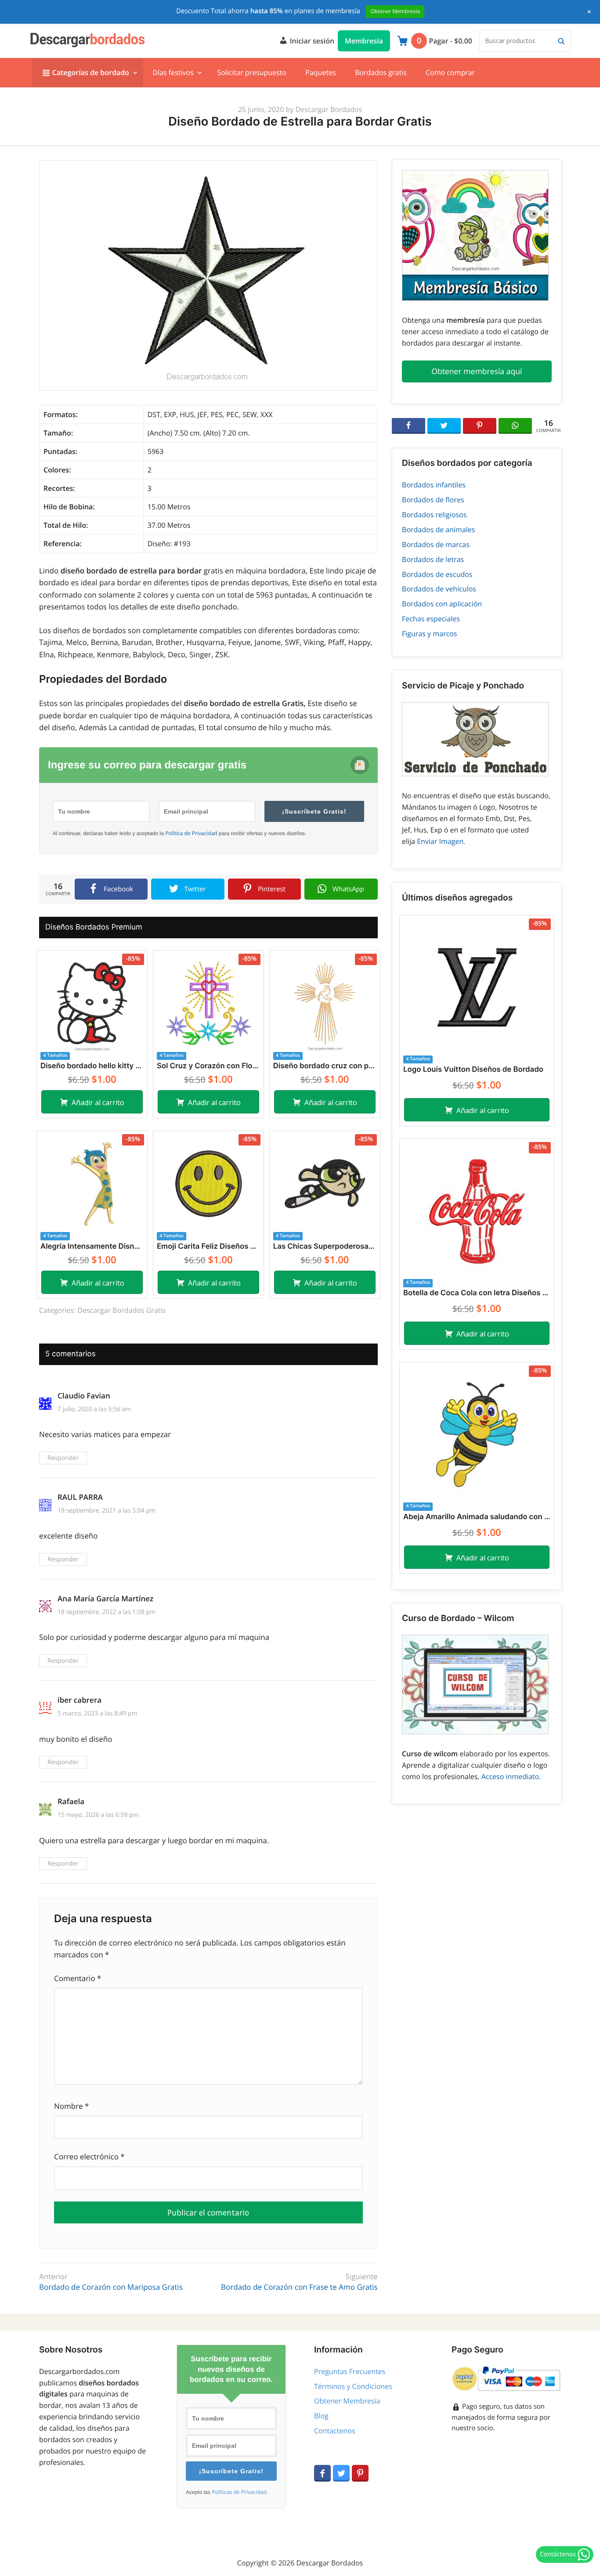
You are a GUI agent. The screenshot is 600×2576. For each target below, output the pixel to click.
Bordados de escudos (437, 574)
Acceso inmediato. (511, 1776)
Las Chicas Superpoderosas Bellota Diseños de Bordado (325, 1247)
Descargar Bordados (329, 109)
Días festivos (173, 72)
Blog (321, 2416)
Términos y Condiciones (353, 2386)
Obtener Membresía (347, 2401)
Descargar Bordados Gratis (122, 1310)
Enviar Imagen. (441, 841)
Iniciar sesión (311, 41)
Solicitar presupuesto (252, 72)
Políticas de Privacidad (239, 2492)
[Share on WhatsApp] (515, 426)
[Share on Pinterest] (480, 426)
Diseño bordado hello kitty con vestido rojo (92, 1066)
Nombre (71, 2106)
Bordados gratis (381, 72)
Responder (63, 1458)
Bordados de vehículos (439, 589)
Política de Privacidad (191, 833)
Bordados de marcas (436, 544)
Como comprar (450, 72)
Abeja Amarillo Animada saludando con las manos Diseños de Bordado (477, 1517)
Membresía (364, 41)
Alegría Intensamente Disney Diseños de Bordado (92, 1247)
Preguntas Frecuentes (350, 2371)
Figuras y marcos (429, 634)
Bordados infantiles (434, 485)
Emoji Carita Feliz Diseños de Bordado (208, 1247)
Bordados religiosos (434, 515)
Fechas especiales (431, 619)
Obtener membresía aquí (477, 371)
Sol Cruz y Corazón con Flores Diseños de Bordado (208, 1066)
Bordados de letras (433, 559)
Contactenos (335, 2431)
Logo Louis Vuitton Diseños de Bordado (473, 1070)
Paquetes (320, 72)
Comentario (78, 1978)
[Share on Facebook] (408, 426)
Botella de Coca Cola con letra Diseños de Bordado (477, 1293)
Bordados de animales (438, 530)
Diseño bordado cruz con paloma (325, 1066)
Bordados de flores (433, 500)
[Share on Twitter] (444, 426)
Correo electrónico (89, 2156)
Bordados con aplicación (442, 604)
